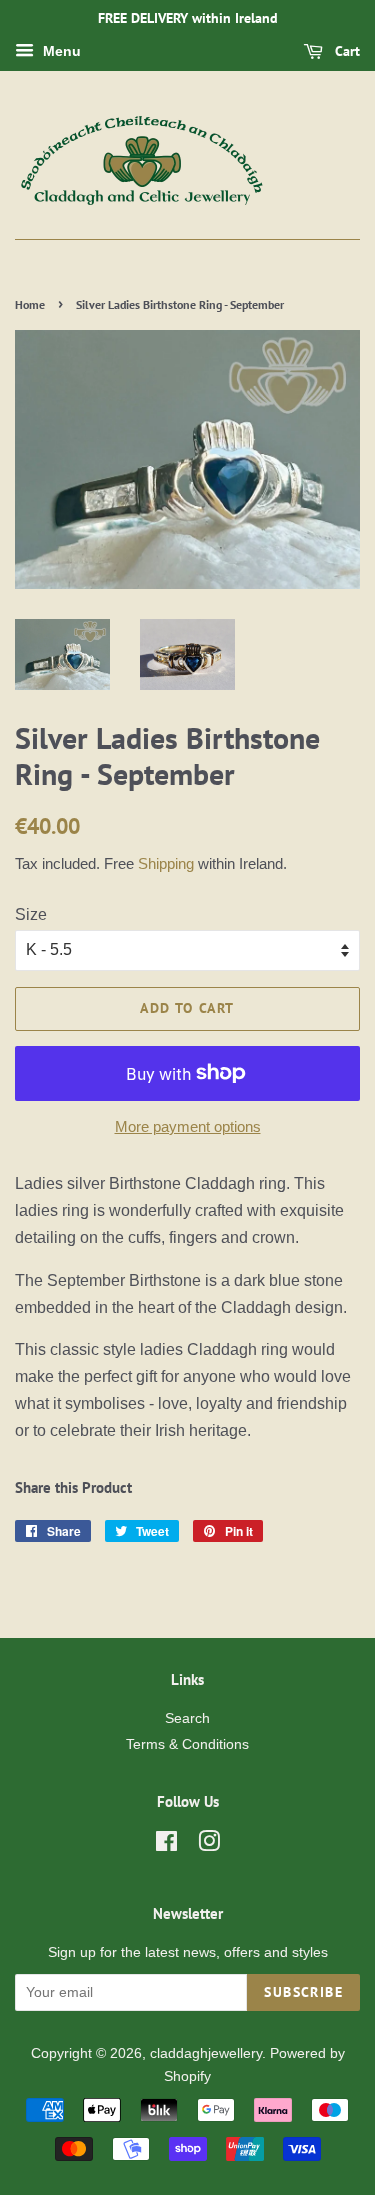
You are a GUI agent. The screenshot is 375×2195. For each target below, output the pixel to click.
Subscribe (303, 1992)
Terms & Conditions (187, 1744)
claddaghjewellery (206, 2053)
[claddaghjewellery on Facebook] (166, 1845)
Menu (60, 51)
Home (30, 304)
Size (31, 914)
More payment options (188, 1126)
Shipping (166, 863)
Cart (345, 51)
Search (187, 1718)
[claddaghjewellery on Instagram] (209, 1845)
